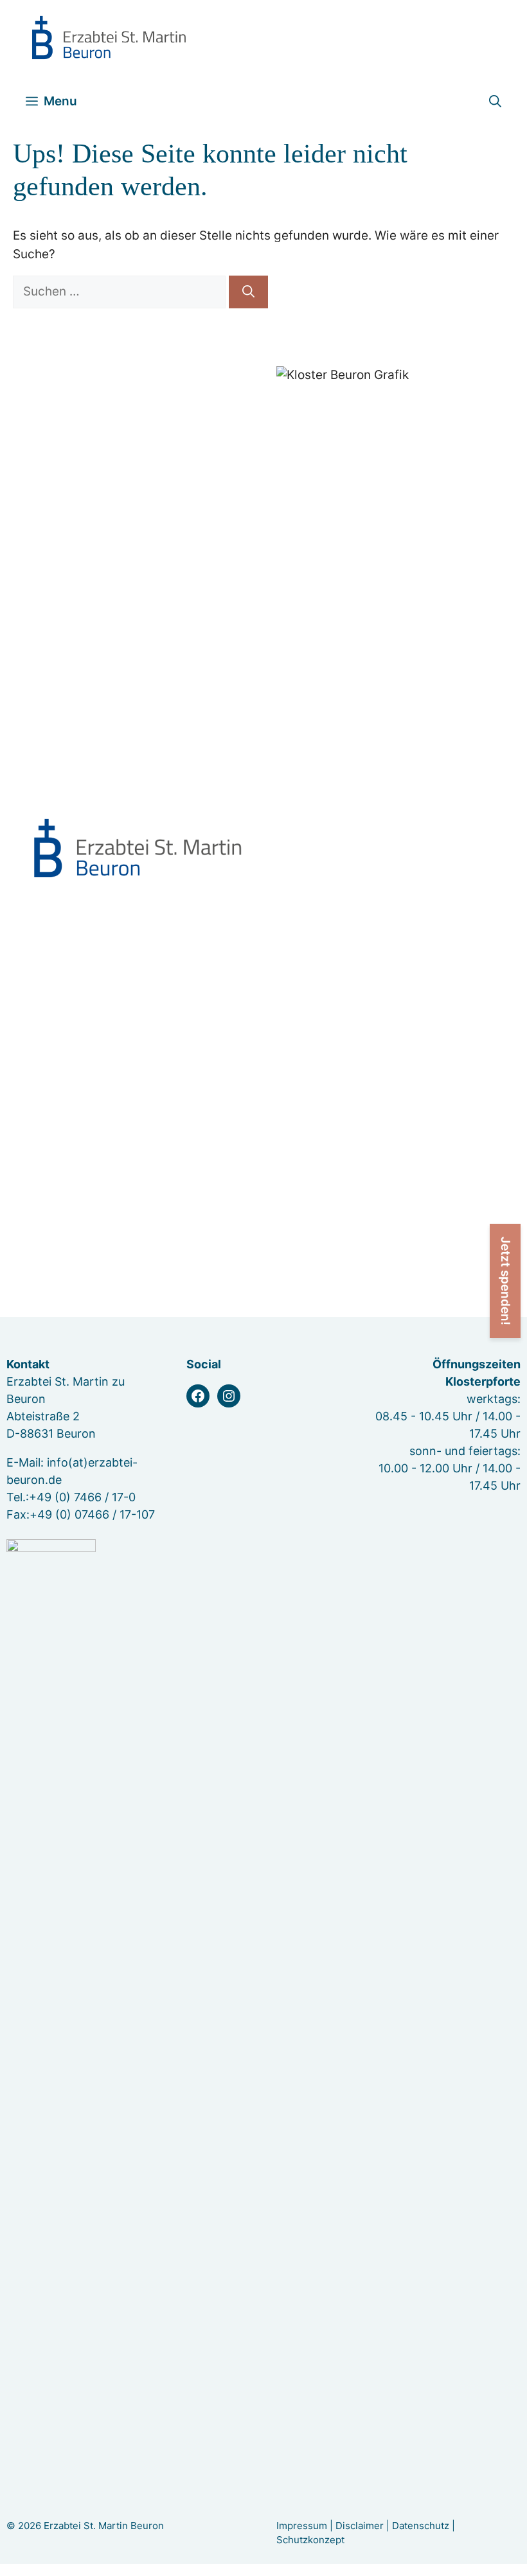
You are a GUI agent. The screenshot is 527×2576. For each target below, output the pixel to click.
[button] (495, 101)
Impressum (302, 2526)
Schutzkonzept (310, 2540)
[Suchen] (248, 292)
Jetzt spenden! (505, 1281)
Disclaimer (360, 2526)
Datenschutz (421, 2526)
